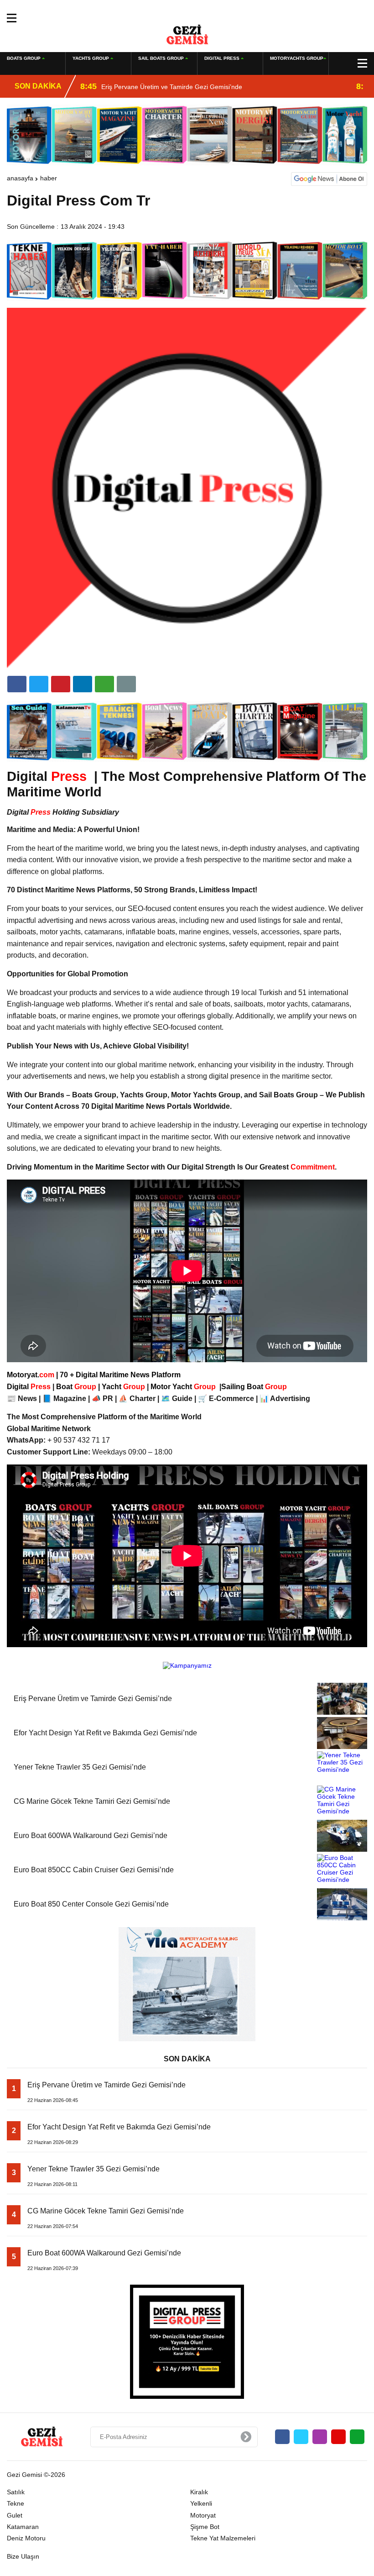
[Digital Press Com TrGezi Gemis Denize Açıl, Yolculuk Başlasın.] (187, 34)
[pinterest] (83, 684)
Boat (77, 1387)
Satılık (16, 2492)
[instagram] (320, 2437)
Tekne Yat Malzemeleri (223, 2538)
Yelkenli (201, 2503)
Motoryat (203, 2515)
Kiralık (199, 2492)
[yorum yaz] (126, 684)
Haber (49, 178)
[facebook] (17, 684)
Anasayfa (20, 178)
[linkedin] (61, 684)
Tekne (16, 2503)
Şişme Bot (205, 2527)
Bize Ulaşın (23, 2556)
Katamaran (23, 2527)
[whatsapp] (357, 2437)
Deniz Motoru (26, 2538)
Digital (30, 1387)
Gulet (15, 2515)
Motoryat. (31, 1375)
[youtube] (338, 2437)
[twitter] (39, 684)
